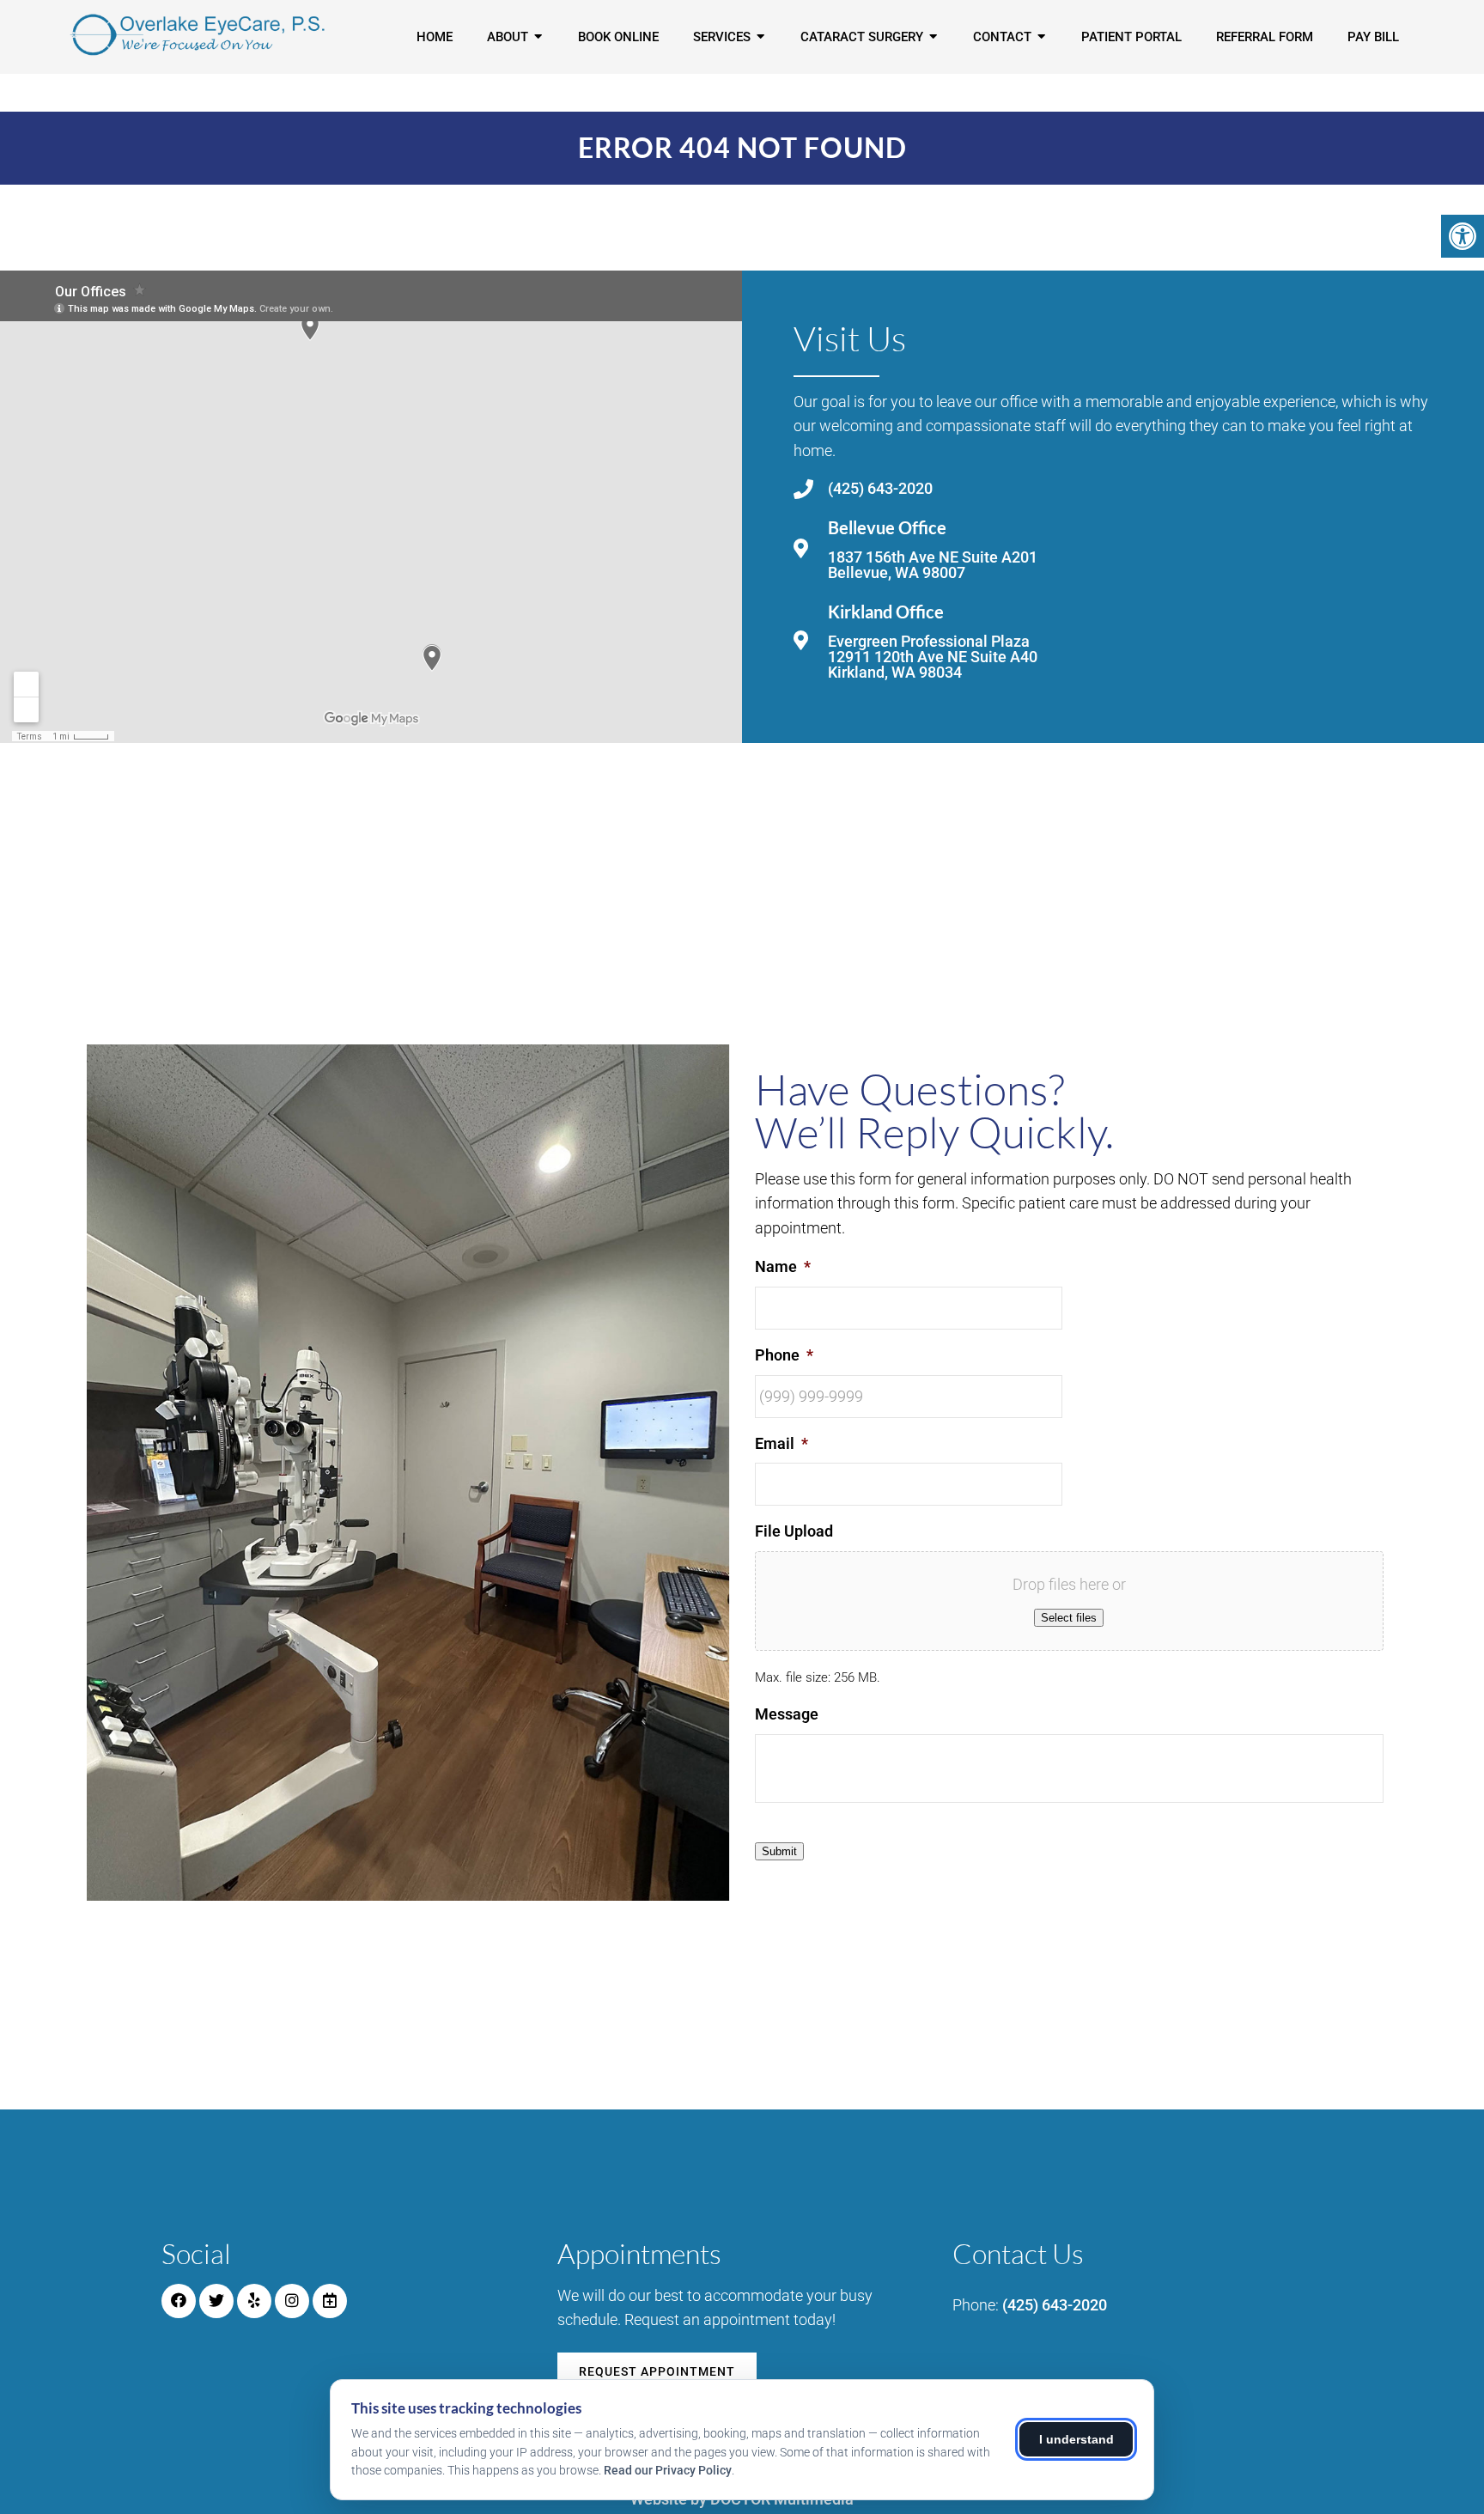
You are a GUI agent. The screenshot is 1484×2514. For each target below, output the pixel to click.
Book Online (618, 37)
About (508, 37)
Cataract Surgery (862, 37)
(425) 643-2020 (880, 489)
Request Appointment (657, 2371)
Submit (779, 1851)
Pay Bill (1373, 37)
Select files (1069, 1618)
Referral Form (1265, 37)
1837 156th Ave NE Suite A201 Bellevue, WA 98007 (933, 565)
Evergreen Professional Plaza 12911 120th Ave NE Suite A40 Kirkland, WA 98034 (933, 657)
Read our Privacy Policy (668, 2470)
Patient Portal (1131, 37)
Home (435, 37)
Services (722, 37)
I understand (1077, 2439)
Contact (1002, 37)
